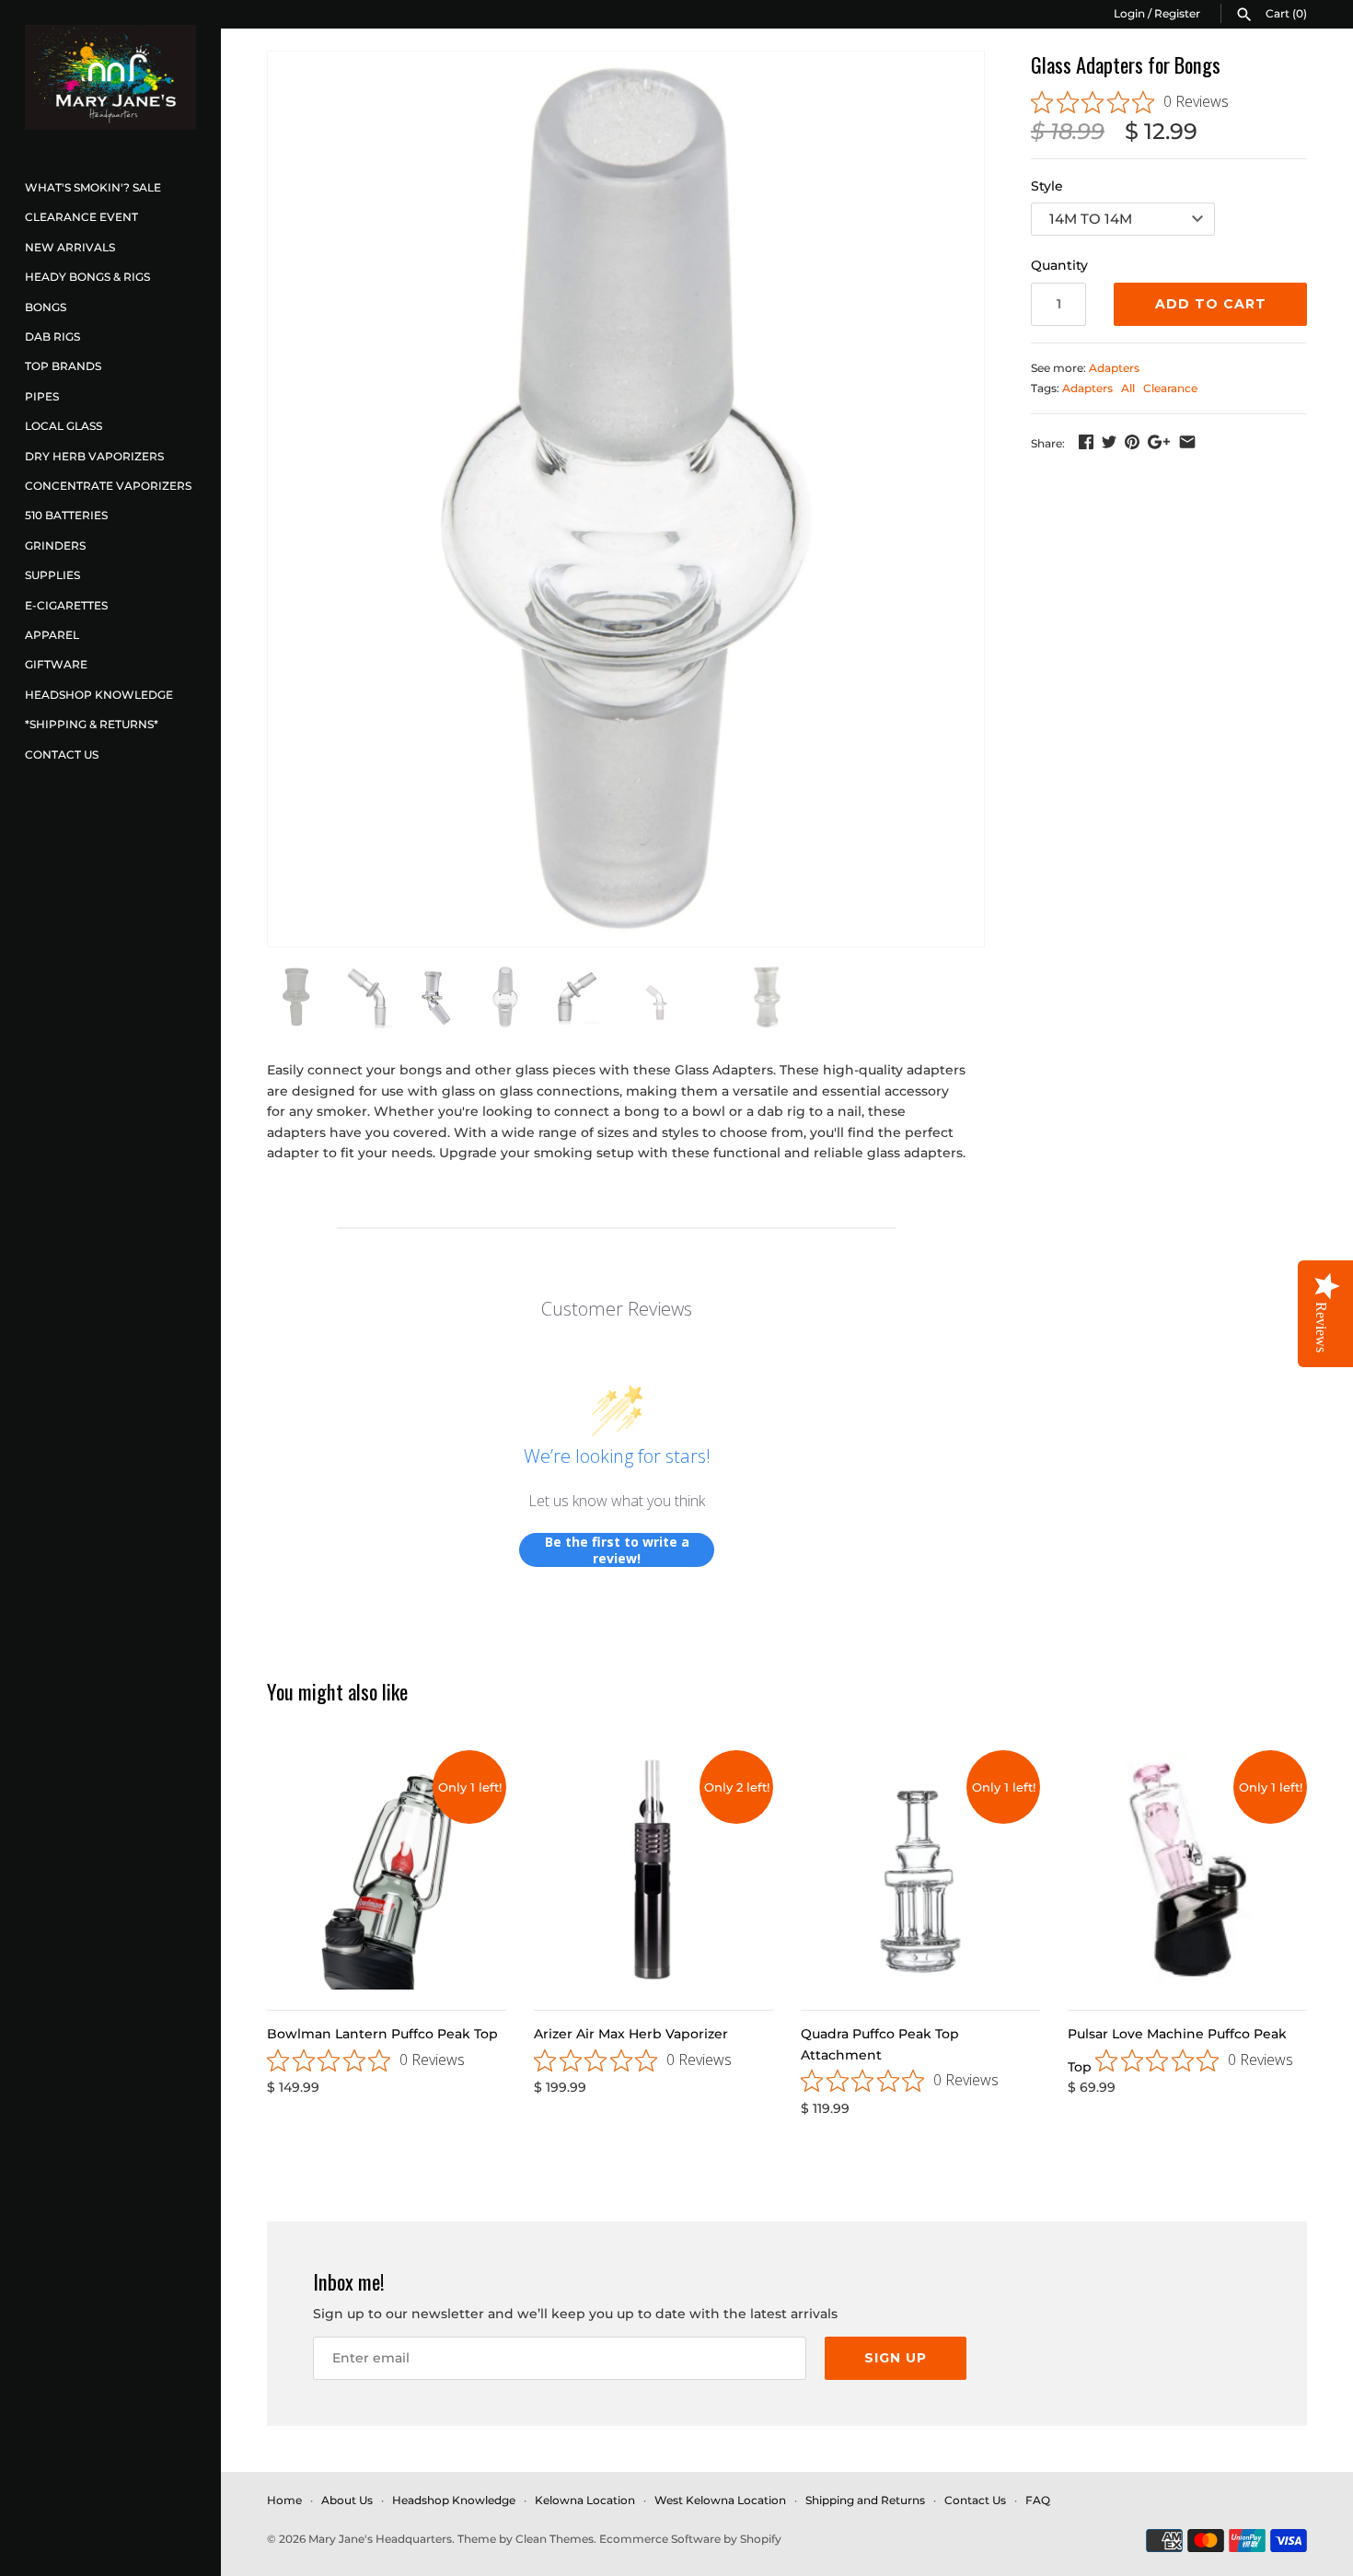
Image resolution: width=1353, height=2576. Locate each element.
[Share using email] (1187, 442)
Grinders (55, 545)
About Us (347, 2500)
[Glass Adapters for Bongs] (626, 499)
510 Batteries (66, 515)
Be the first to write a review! (617, 1550)
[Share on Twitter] (1109, 442)
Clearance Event (81, 217)
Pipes (42, 396)
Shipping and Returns (865, 2500)
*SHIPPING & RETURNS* (92, 724)
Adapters (1114, 368)
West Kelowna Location (720, 2500)
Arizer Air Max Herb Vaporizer (631, 2034)
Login (1129, 13)
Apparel (52, 635)
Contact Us (62, 754)
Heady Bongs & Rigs (87, 277)
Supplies (52, 575)
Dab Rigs (52, 337)
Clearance (1170, 388)
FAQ (1038, 2500)
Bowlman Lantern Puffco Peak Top (382, 2034)
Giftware (56, 664)
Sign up (896, 2358)
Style (1047, 186)
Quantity (1059, 265)
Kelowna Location (585, 2500)
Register (1177, 13)
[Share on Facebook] (1086, 442)
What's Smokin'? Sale (93, 187)
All (1128, 388)
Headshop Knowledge (99, 695)
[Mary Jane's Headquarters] (110, 77)
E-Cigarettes (66, 605)
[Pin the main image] (1132, 442)
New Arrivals (70, 247)
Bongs (46, 307)
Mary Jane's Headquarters (380, 2539)
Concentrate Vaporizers (108, 486)
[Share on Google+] (1159, 442)
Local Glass (64, 426)
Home (284, 2500)
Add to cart (1211, 304)
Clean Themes (555, 2539)
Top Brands (63, 366)
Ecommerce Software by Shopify (690, 2539)
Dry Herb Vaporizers (94, 456)
